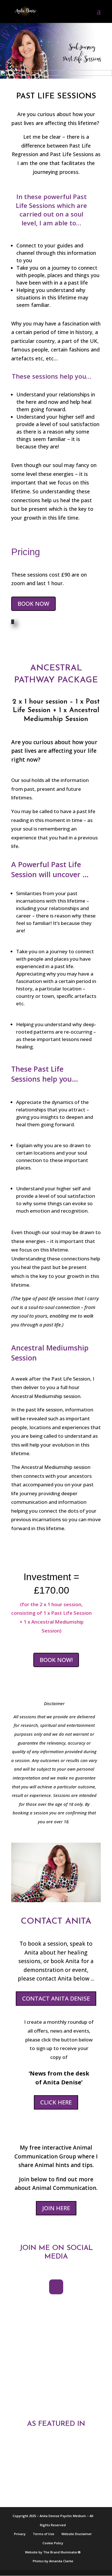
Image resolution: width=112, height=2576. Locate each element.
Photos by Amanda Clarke (53, 2561)
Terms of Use (44, 2534)
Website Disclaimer (77, 2534)
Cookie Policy (53, 2543)
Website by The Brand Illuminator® (53, 2552)
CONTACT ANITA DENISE (56, 1998)
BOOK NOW (33, 604)
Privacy (20, 2534)
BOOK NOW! (56, 1660)
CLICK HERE (56, 2102)
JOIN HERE (56, 2208)
